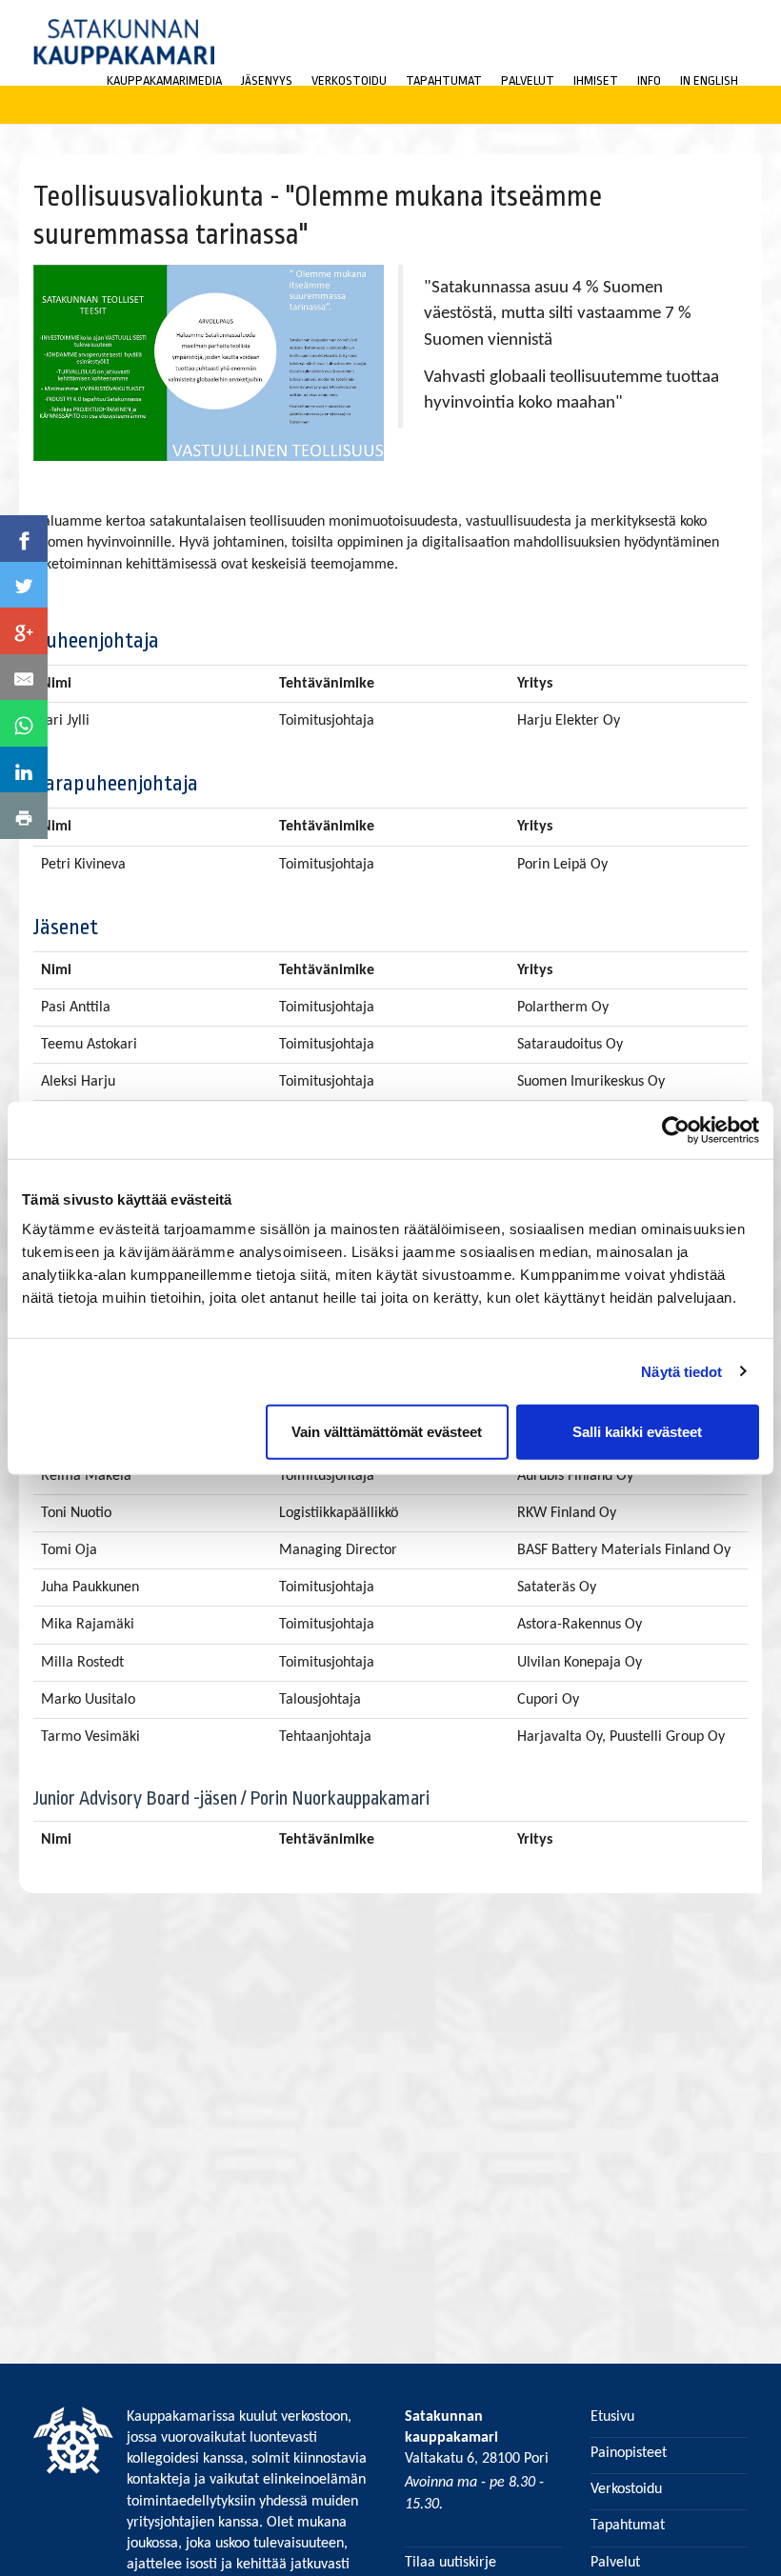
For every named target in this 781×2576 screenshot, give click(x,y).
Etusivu (612, 2417)
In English (709, 80)
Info (649, 80)
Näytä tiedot (681, 1371)
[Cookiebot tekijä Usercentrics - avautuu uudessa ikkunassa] (676, 1129)
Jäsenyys (267, 80)
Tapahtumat (444, 80)
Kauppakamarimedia (164, 80)
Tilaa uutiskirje (451, 2563)
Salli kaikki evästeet (637, 1432)
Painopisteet (629, 2453)
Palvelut (528, 80)
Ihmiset (596, 80)
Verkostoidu (349, 80)
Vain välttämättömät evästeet (387, 1432)
